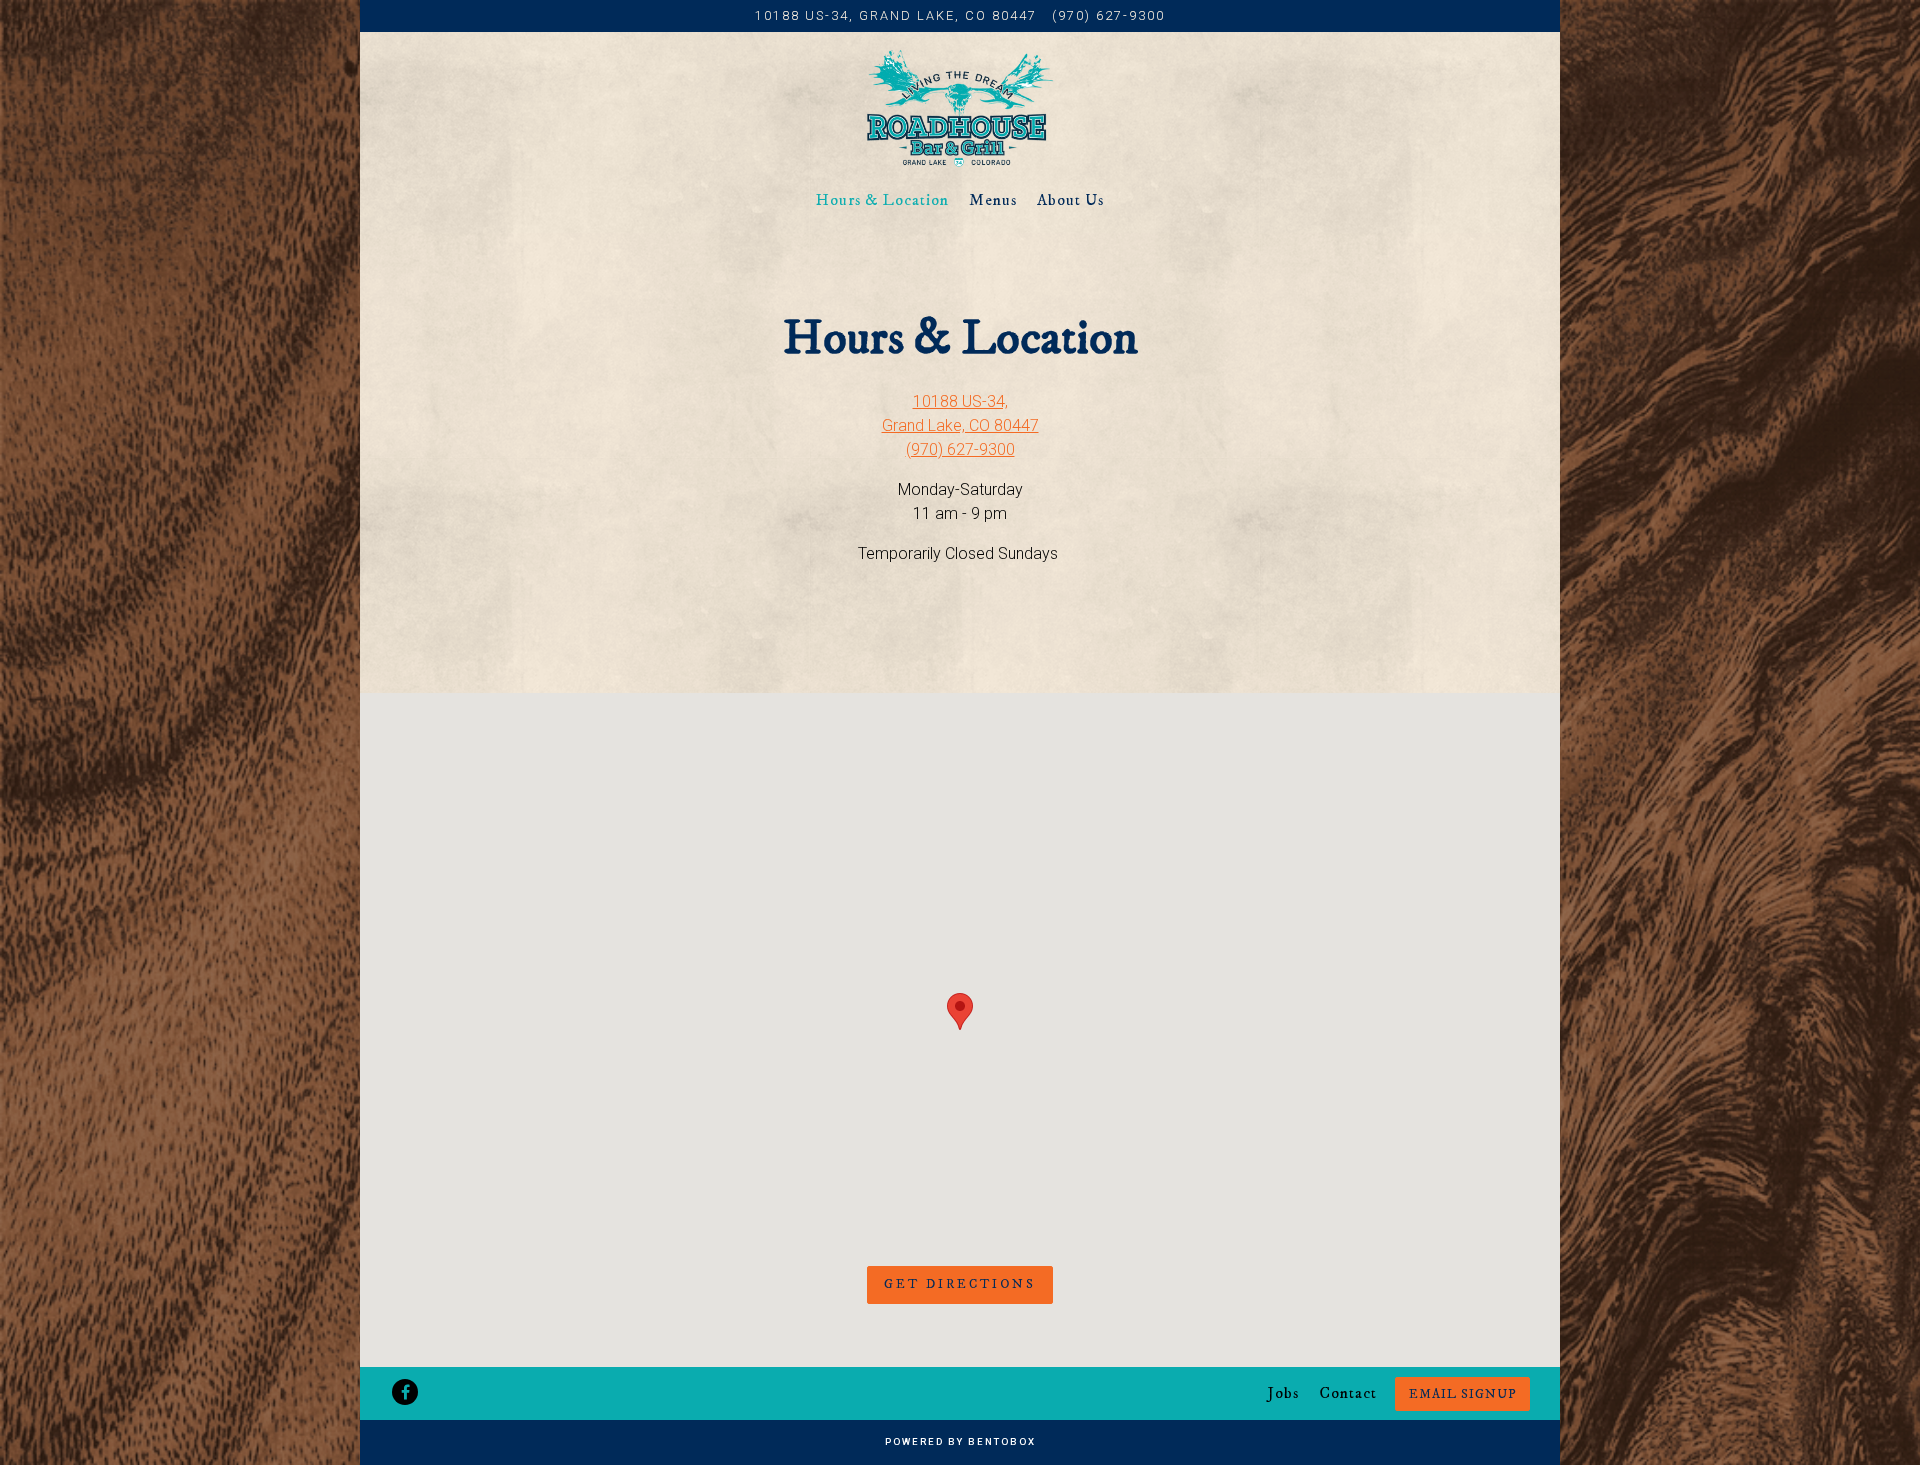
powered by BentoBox (960, 1441)
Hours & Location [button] (882, 200)
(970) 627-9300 (1108, 15)
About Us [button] (1070, 200)
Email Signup (1462, 1394)
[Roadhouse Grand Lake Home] (960, 108)
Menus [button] (993, 200)
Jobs (1283, 1393)
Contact (1348, 1393)
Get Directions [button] (960, 1284)
